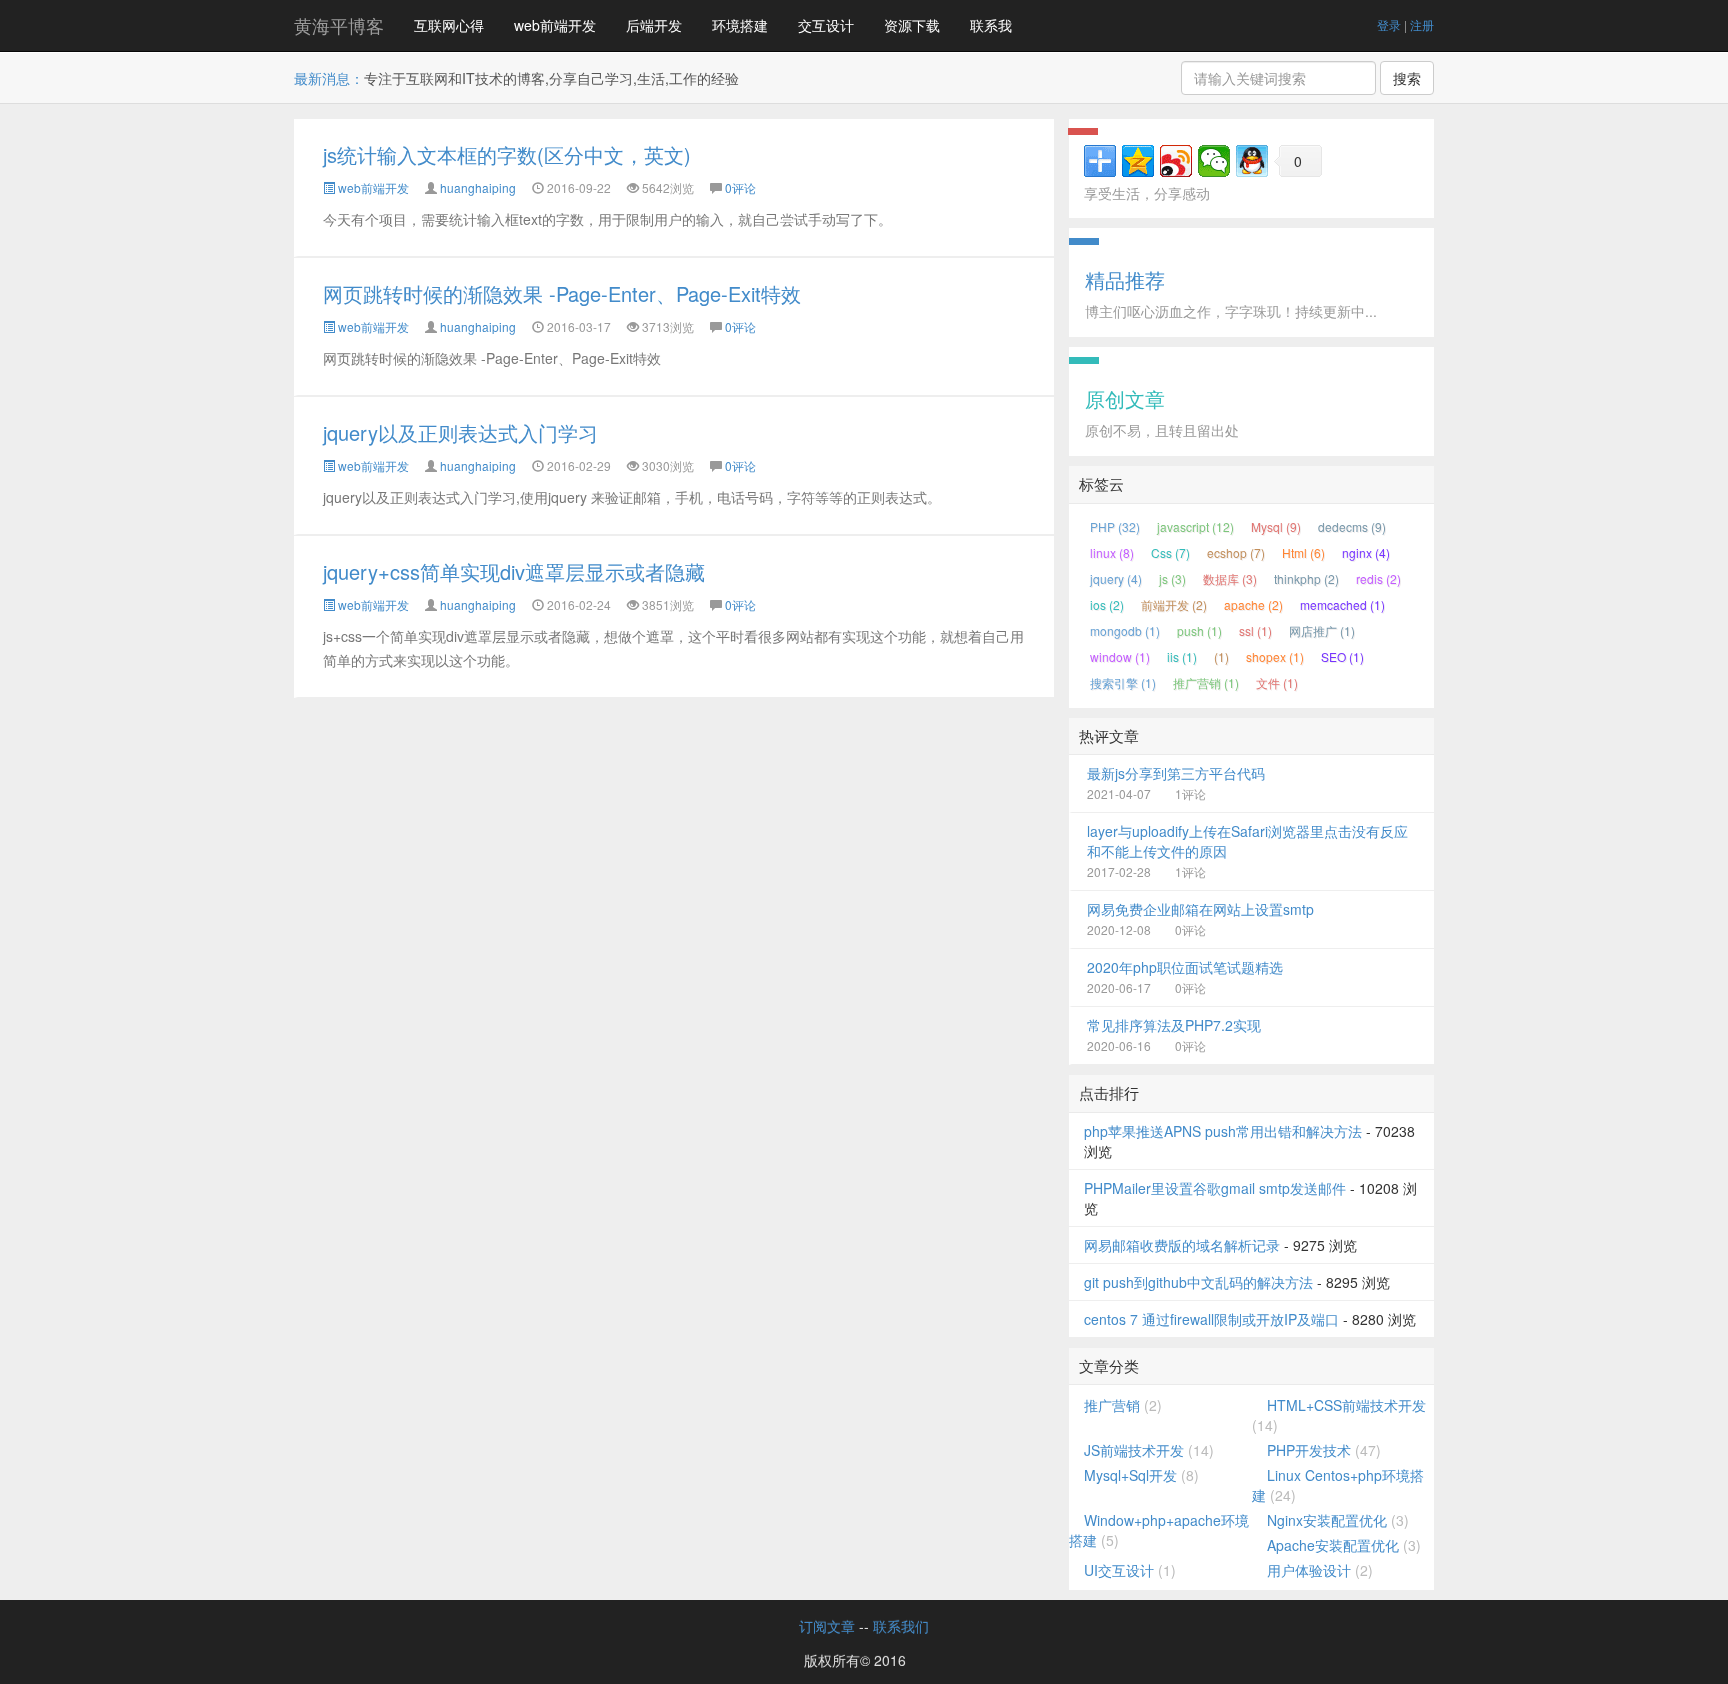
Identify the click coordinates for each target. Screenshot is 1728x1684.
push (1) (1199, 630)
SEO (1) (1342, 656)
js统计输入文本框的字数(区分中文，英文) (507, 154)
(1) (1221, 656)
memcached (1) (1342, 604)
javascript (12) (1195, 526)
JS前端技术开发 (1134, 1450)
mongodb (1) (1125, 630)
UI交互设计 (1119, 1570)
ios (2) (1107, 604)
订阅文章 (827, 1626)
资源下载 (912, 25)
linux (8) (1112, 552)
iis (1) (1182, 656)
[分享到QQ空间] (1138, 161)
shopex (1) (1275, 656)
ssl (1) (1255, 630)
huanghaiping (478, 187)
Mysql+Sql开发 (1130, 1475)
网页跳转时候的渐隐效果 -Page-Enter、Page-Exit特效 (562, 293)
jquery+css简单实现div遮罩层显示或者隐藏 (514, 571)
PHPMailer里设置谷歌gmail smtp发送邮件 (1215, 1188)
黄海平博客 (339, 25)
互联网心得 (449, 25)
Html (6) (1303, 552)
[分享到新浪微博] (1176, 161)
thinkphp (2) (1306, 578)
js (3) (1172, 578)
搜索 (1407, 78)
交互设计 (826, 25)
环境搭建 (740, 25)
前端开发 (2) (1174, 604)
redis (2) (1378, 578)
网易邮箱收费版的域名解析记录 (1182, 1245)
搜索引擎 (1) (1123, 682)
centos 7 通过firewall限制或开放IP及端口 (1211, 1319)
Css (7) (1170, 552)
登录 (1389, 24)
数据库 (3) (1230, 578)
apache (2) (1253, 604)
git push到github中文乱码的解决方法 (1198, 1282)
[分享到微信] (1214, 161)
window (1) (1120, 656)
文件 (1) (1277, 682)
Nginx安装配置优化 (1327, 1520)
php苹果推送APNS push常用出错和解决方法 (1223, 1131)
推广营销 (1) (1206, 682)
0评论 (740, 187)
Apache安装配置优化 (1333, 1545)
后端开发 (654, 25)
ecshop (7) (1236, 552)
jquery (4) (1116, 578)
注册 (1422, 24)
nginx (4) (1366, 552)
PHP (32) (1115, 526)
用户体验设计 (1309, 1570)
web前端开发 (555, 25)
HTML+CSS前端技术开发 (1346, 1405)
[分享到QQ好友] (1252, 161)
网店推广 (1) (1322, 630)
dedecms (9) (1352, 526)
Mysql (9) (1276, 526)
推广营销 (1112, 1405)
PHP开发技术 (1309, 1450)
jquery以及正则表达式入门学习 (460, 432)
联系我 (991, 25)
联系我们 (901, 1626)
